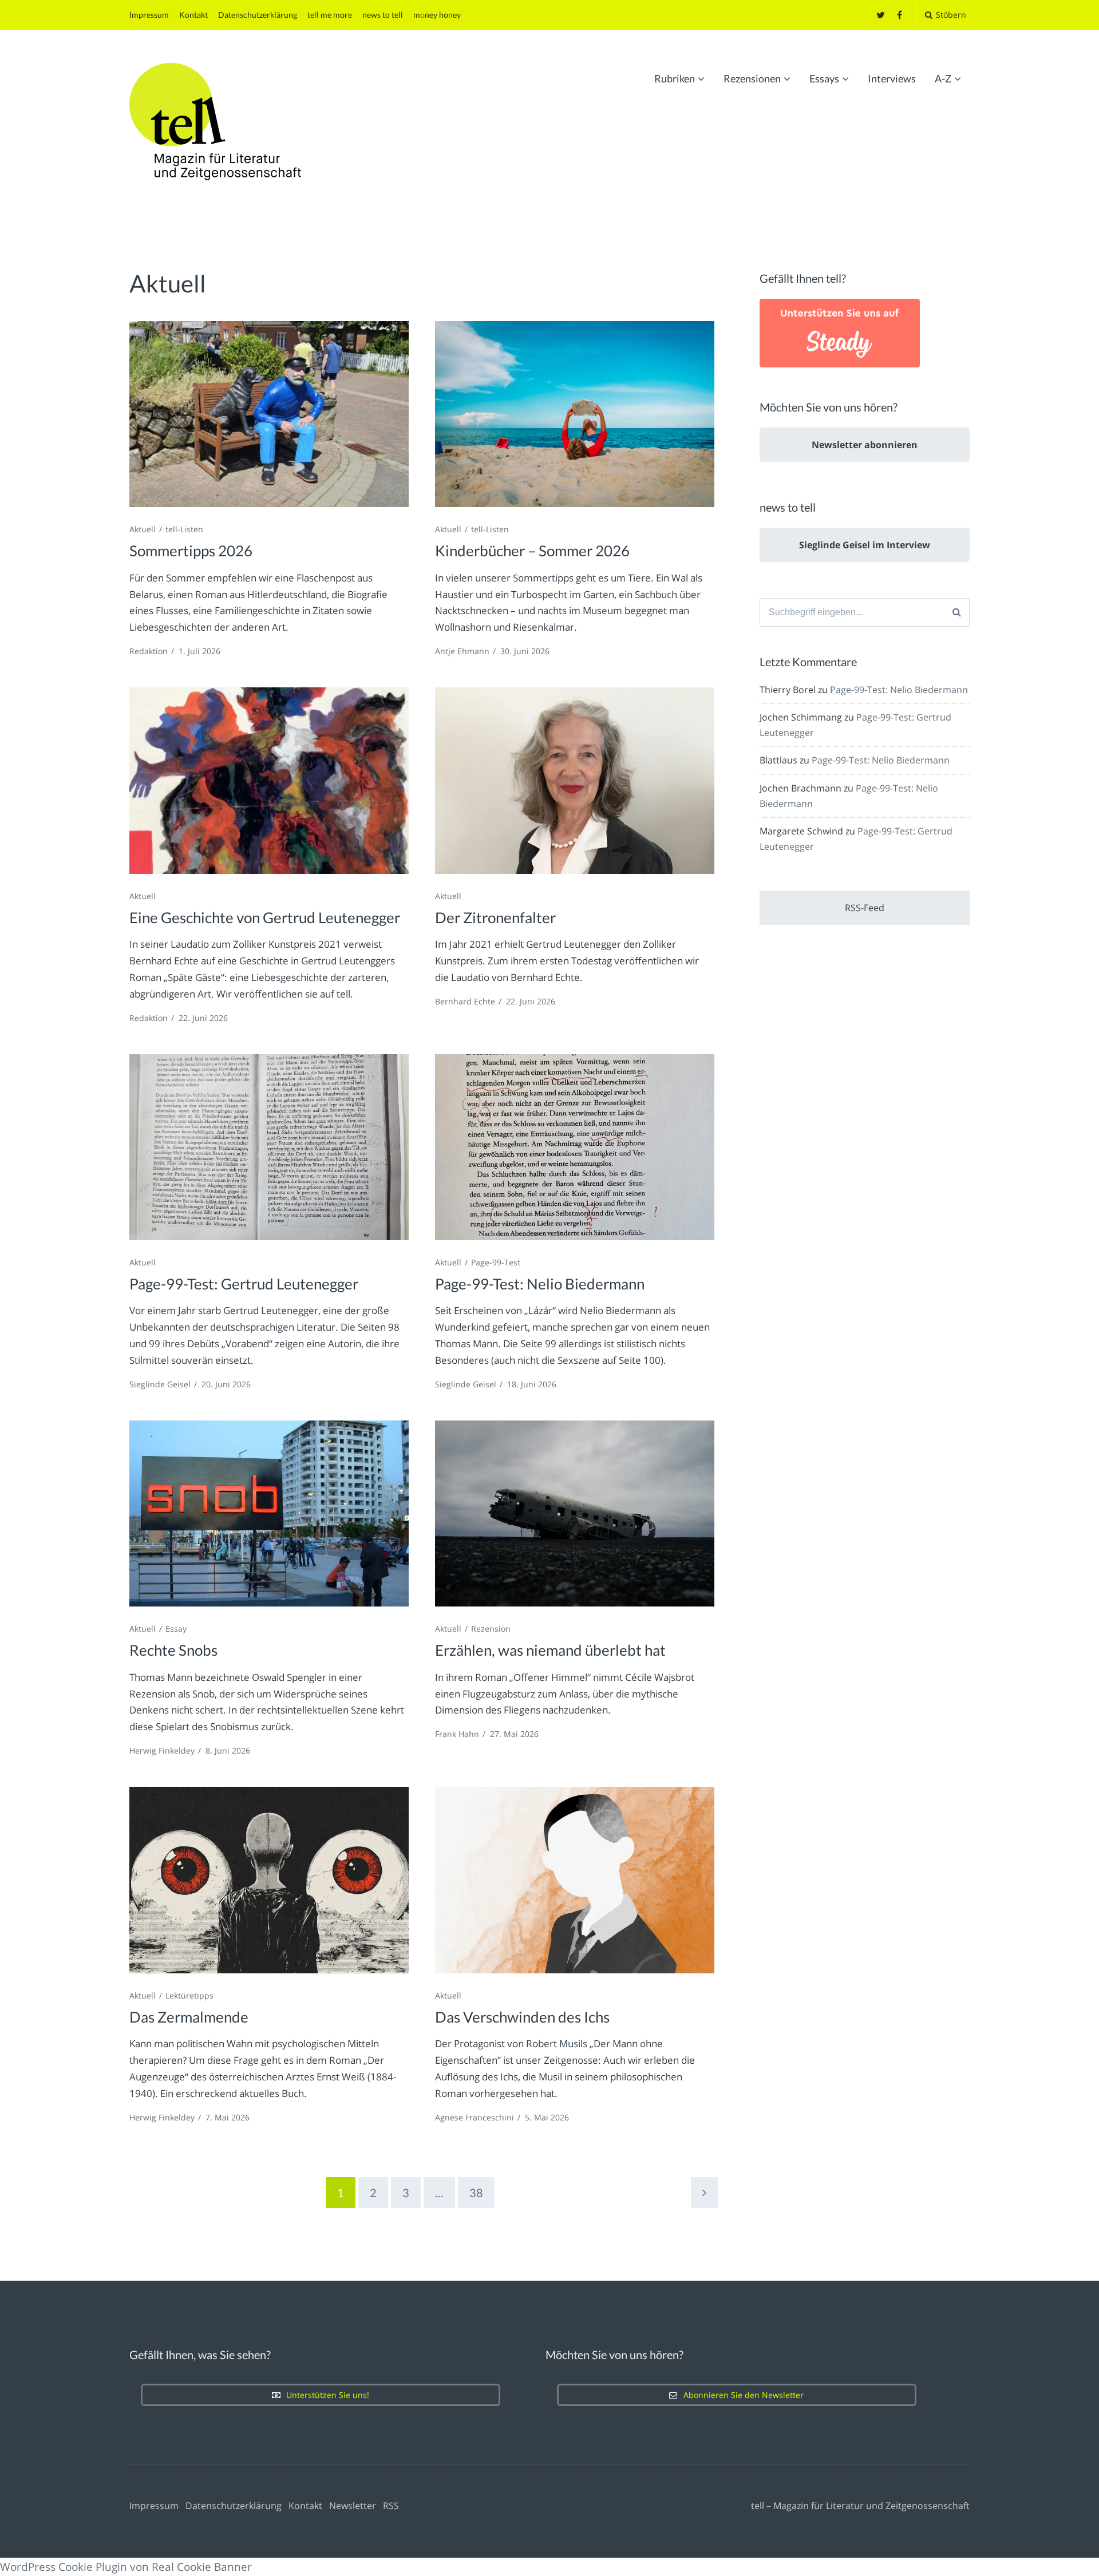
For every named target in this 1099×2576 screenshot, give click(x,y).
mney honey (437, 15)
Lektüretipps (189, 1995)
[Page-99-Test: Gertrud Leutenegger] (269, 1147)
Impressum (149, 15)
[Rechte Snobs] (269, 1513)
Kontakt (193, 15)
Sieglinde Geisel (160, 1384)
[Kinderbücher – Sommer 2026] (575, 414)
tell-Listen (184, 529)
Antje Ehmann (462, 651)
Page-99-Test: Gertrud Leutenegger (244, 1284)
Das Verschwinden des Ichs (522, 2017)
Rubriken (675, 78)
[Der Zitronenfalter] (575, 780)
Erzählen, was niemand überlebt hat (550, 1650)
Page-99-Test (496, 1262)
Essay (176, 1629)
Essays (824, 78)
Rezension (491, 1629)
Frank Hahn (457, 1734)
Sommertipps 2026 (191, 551)
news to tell (383, 15)
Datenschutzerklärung (258, 15)
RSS (391, 2506)
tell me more (330, 15)
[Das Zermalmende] (269, 1880)
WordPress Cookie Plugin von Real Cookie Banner (126, 2567)
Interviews (892, 78)
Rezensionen (752, 78)
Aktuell (143, 529)
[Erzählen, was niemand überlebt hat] (575, 1513)
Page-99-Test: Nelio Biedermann (540, 1284)
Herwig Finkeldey (162, 1750)
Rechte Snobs (173, 1650)
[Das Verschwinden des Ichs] (575, 1880)
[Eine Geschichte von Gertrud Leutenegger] (269, 780)
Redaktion (149, 651)
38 (476, 2193)
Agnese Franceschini (475, 2117)
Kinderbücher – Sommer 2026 (532, 551)
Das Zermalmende (189, 2017)
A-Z (943, 78)
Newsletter (353, 2506)
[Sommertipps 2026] (269, 414)
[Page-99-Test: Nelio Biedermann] (575, 1147)
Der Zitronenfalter (495, 917)
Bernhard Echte (465, 1001)
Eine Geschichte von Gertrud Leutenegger (265, 917)
